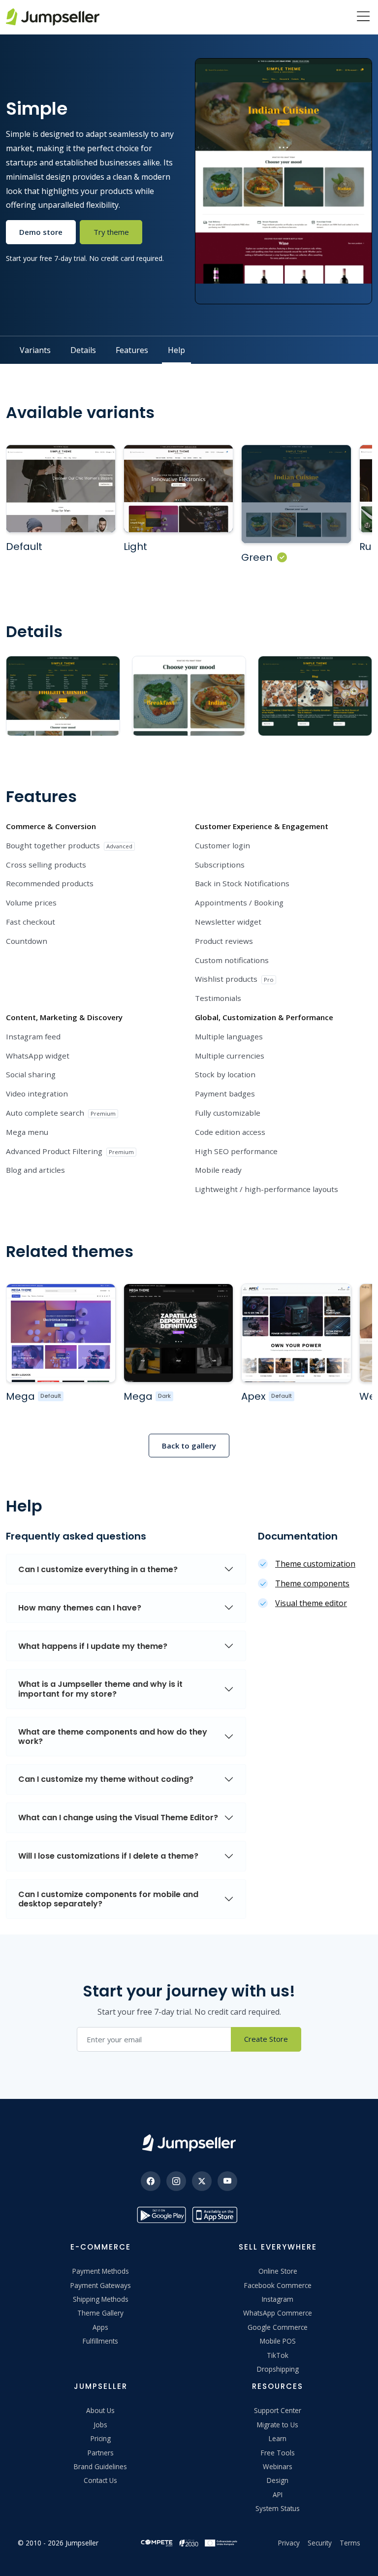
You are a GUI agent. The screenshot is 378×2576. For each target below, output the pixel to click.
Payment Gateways (101, 2285)
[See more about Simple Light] (178, 489)
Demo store (41, 232)
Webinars (278, 2466)
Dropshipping (278, 2369)
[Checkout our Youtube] (227, 2181)
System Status (278, 2508)
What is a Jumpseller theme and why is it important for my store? (100, 1689)
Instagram (278, 2299)
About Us (100, 2410)
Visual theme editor (311, 1603)
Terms (350, 2543)
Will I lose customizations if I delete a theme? (108, 1856)
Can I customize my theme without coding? (106, 1779)
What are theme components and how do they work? (113, 1737)
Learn (278, 2438)
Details (83, 350)
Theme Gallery (100, 2313)
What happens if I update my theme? (93, 1646)
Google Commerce (278, 2327)
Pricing (101, 2438)
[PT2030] (189, 2542)
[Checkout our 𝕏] (202, 2181)
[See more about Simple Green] (296, 494)
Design (278, 2480)
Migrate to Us (278, 2425)
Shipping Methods (101, 2299)
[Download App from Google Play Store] (161, 2215)
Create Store (266, 2039)
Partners (101, 2453)
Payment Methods (101, 2271)
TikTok (278, 2355)
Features (132, 350)
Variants (35, 350)
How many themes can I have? (80, 1608)
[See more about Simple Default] (61, 489)
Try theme (111, 232)
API (278, 2495)
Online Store (278, 2271)
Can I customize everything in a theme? (98, 1569)
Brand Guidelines (100, 2466)
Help (176, 350)
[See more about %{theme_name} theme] (61, 1333)
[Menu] (363, 17)
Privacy (289, 2543)
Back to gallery (189, 1446)
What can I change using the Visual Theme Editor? (118, 1818)
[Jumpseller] (189, 2143)
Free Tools (278, 2453)
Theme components (312, 1583)
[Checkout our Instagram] (176, 2181)
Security (320, 2543)
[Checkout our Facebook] (151, 2181)
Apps (100, 2327)
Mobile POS (278, 2341)
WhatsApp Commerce (278, 2313)
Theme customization (315, 1564)
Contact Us (100, 2480)
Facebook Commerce (278, 2285)
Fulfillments (100, 2341)
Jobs (100, 2425)
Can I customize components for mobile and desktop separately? (108, 1899)
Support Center (278, 2410)
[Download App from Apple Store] (217, 2215)
